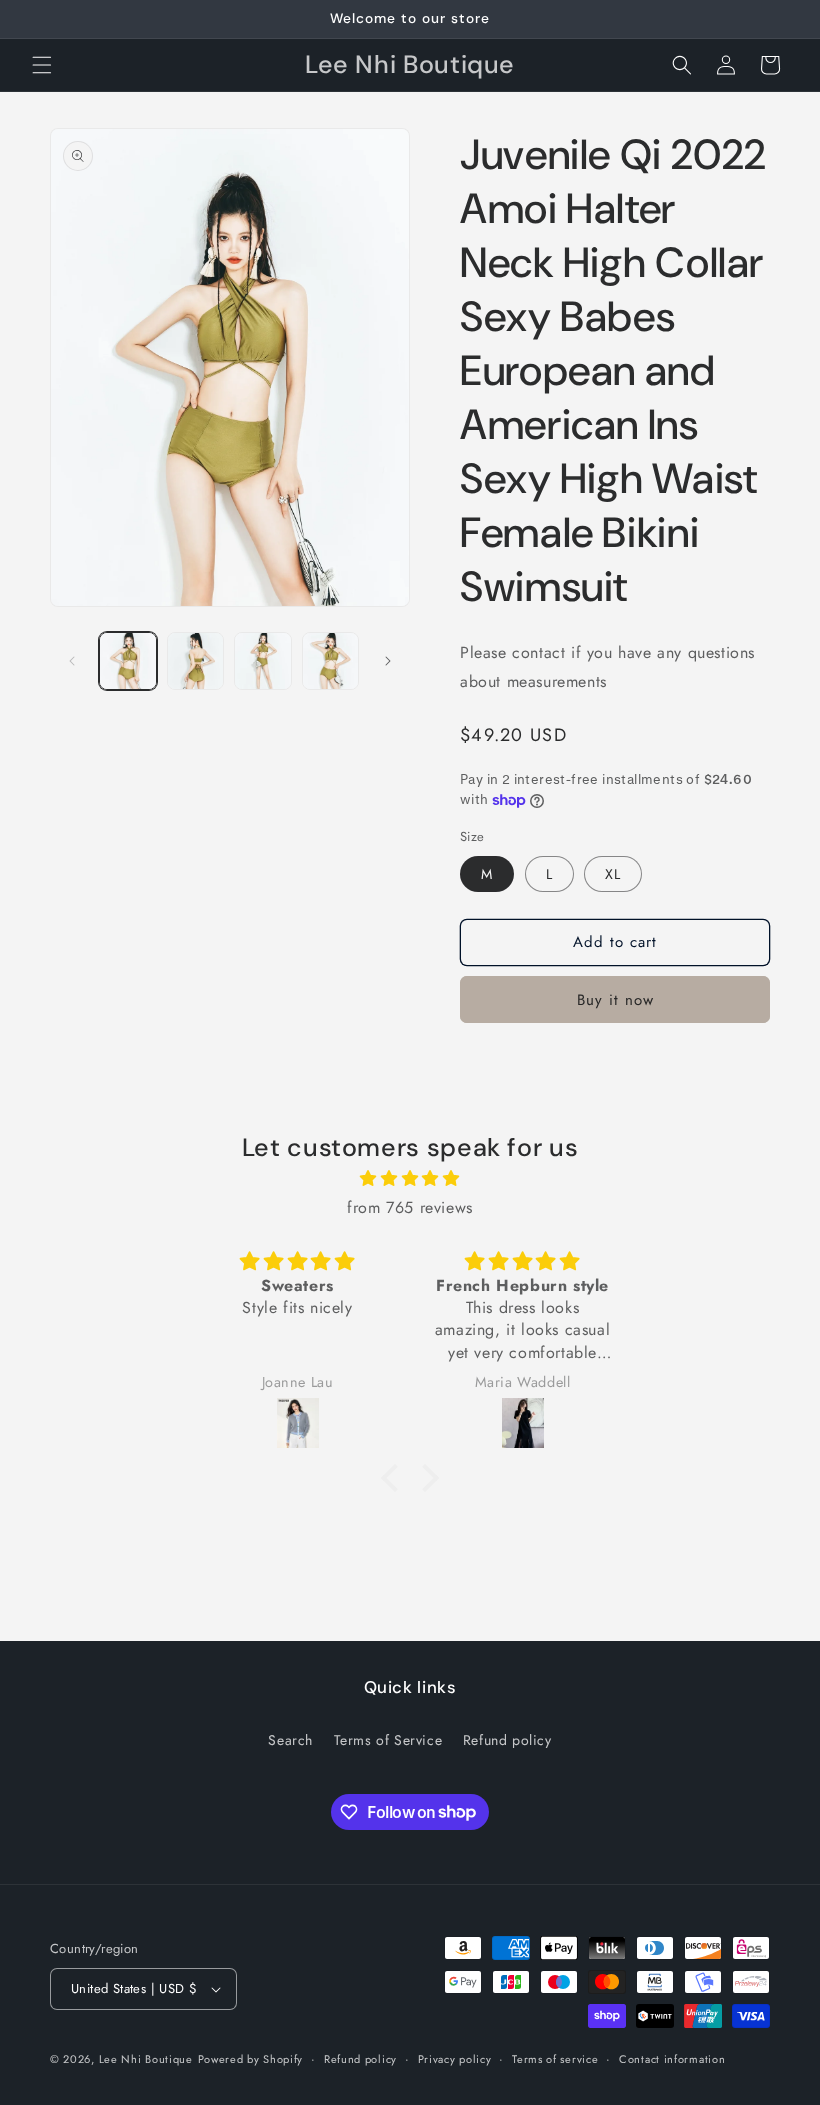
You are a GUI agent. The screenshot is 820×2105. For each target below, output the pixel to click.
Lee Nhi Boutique (146, 2059)
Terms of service (555, 2059)
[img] (410, 1179)
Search (290, 1740)
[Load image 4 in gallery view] (331, 661)
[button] (42, 65)
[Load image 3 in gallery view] (263, 661)
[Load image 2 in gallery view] (196, 661)
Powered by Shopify (251, 2059)
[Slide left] (72, 661)
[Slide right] (388, 661)
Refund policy (507, 1740)
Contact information (672, 2059)
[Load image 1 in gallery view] (128, 661)
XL (613, 874)
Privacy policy (455, 2059)
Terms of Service (388, 1740)
